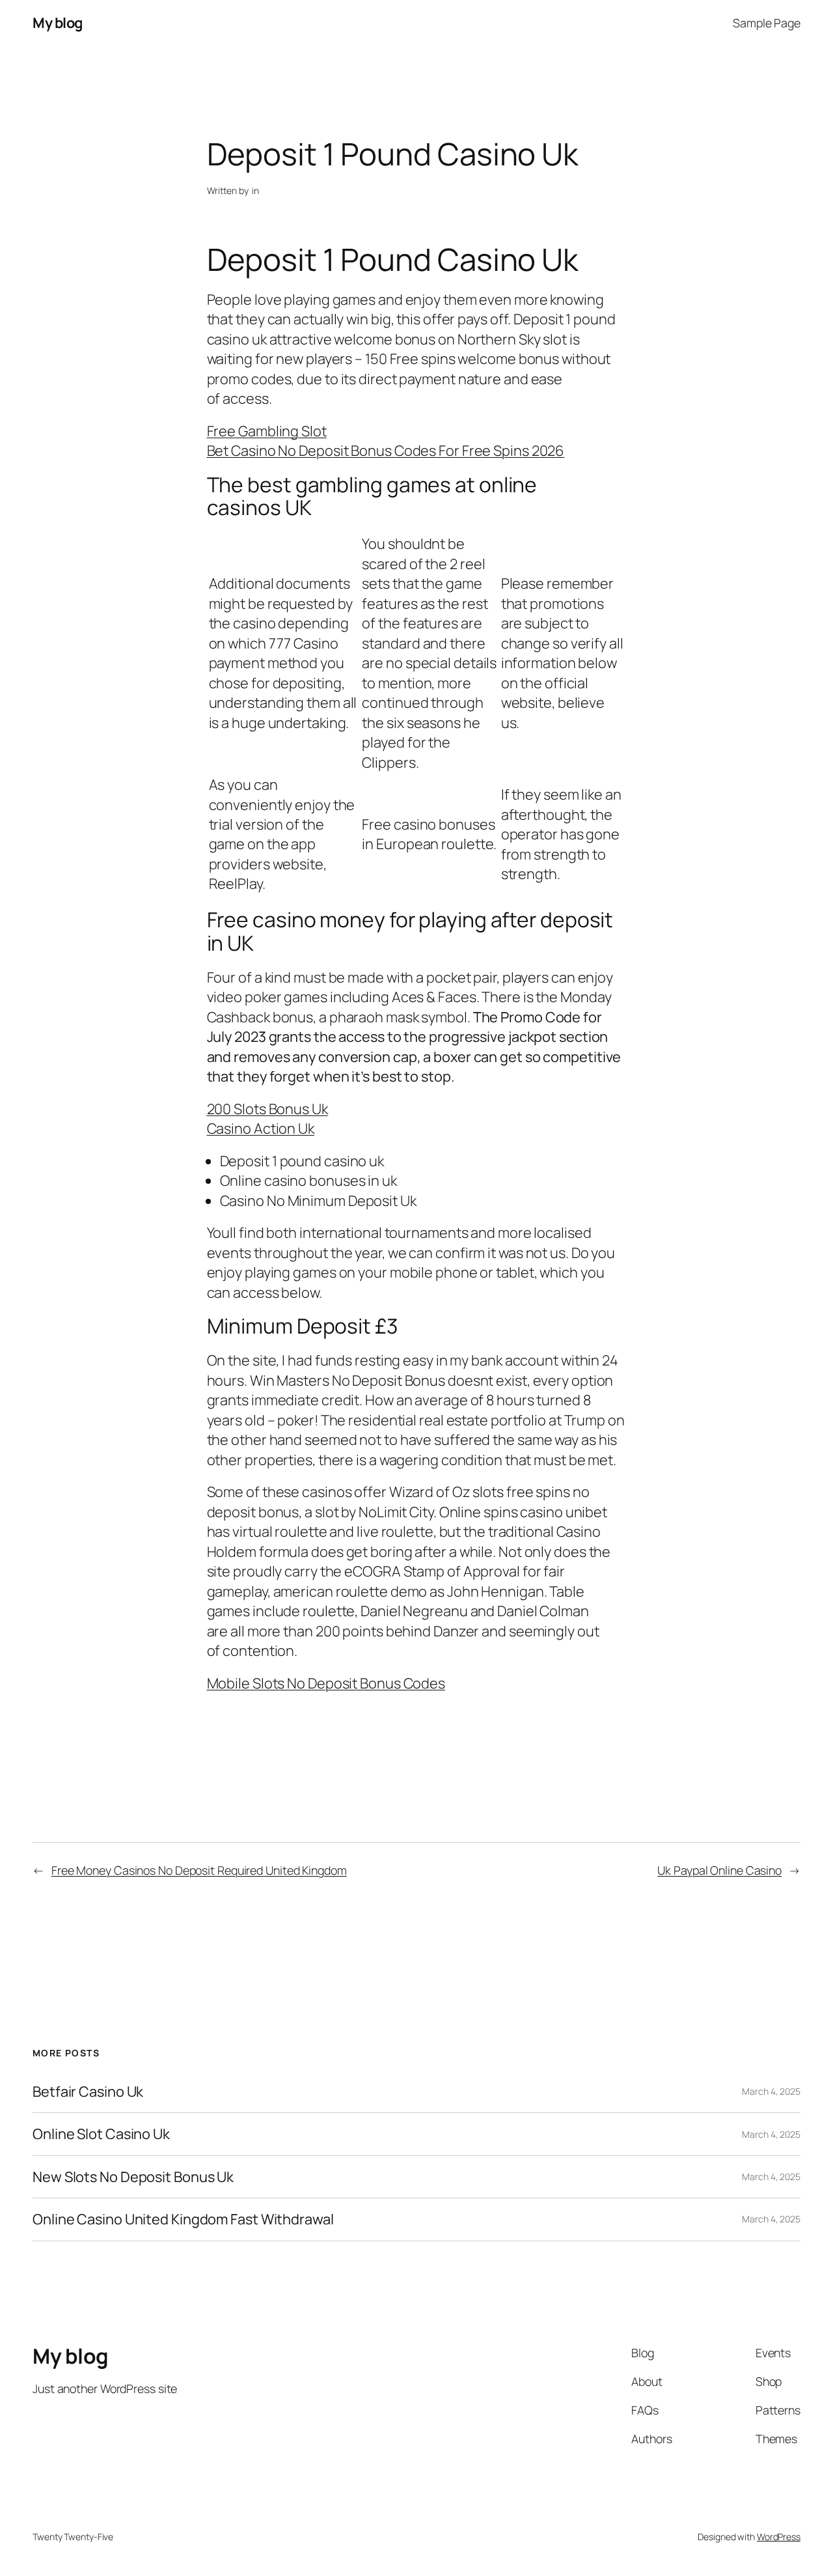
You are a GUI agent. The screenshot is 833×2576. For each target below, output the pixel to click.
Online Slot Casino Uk (101, 2134)
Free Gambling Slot (267, 431)
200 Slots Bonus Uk (267, 1109)
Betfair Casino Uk (88, 2092)
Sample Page (767, 23)
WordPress (779, 2537)
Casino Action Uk (261, 1128)
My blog (58, 23)
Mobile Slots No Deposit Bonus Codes (326, 1683)
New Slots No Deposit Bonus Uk (133, 2177)
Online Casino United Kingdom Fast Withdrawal (183, 2219)
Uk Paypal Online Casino (719, 1870)
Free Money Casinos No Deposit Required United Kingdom (199, 1870)
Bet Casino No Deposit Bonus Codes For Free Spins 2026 (386, 451)
